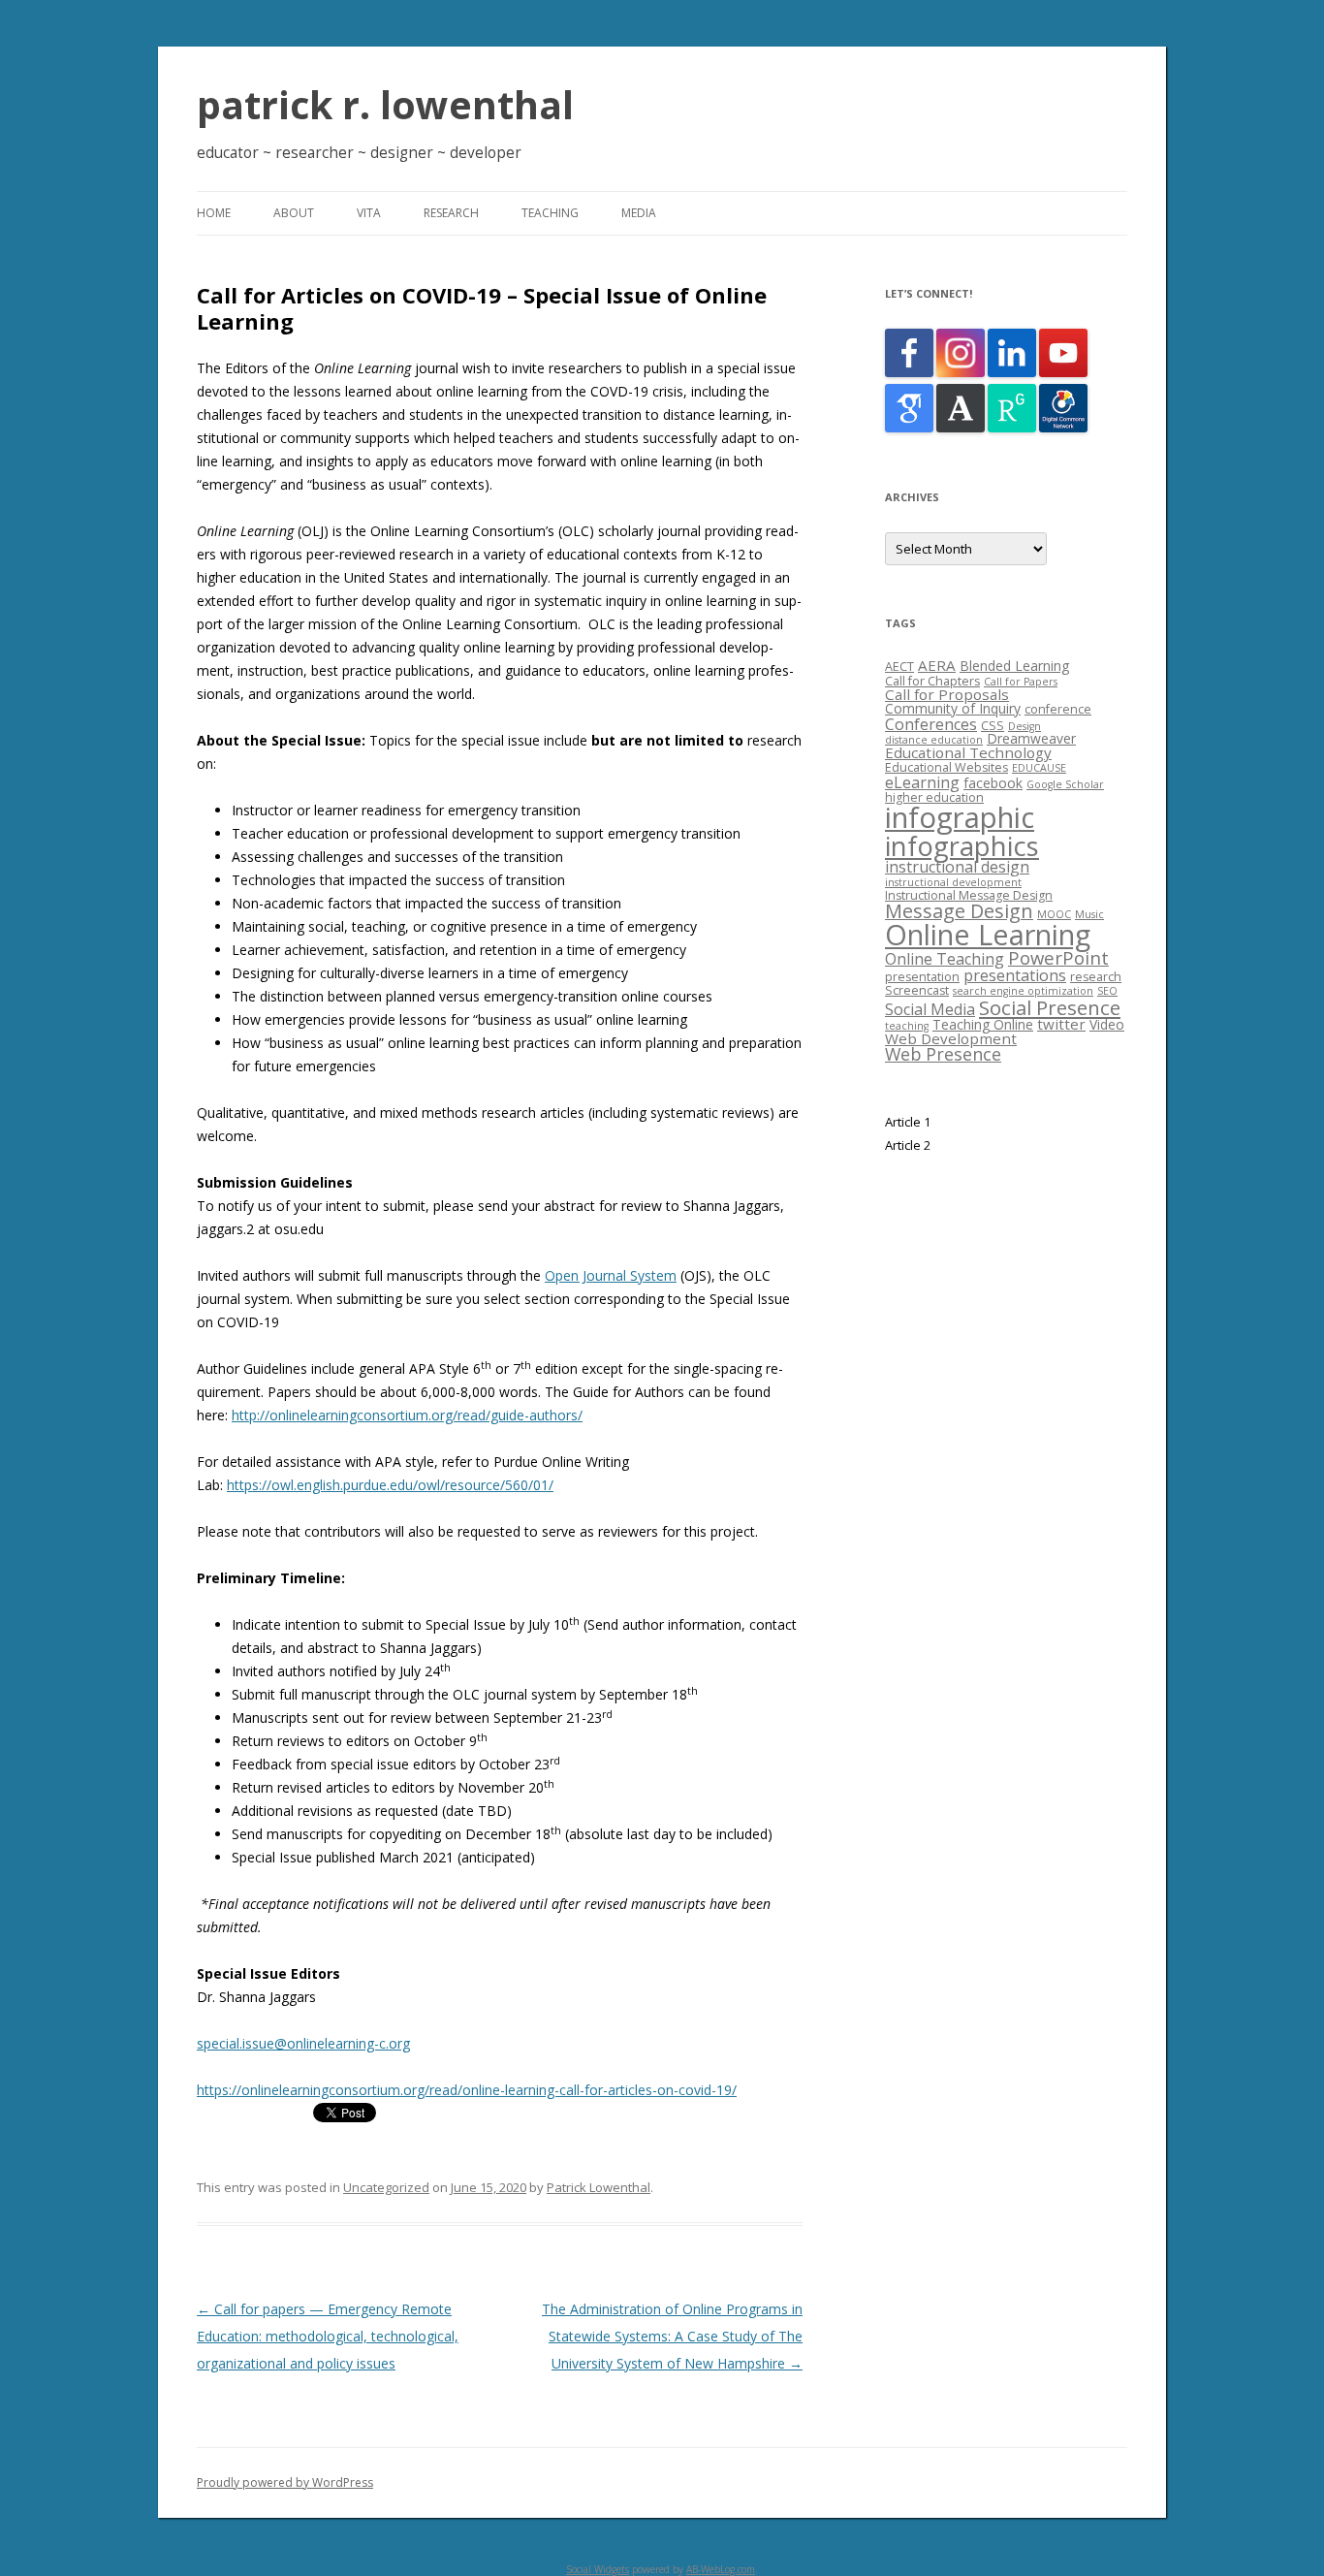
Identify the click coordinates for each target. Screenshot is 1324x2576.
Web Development (951, 1038)
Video (1107, 1024)
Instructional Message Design (969, 895)
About (294, 213)
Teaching (550, 213)
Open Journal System (611, 1275)
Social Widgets (598, 2569)
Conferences (931, 724)
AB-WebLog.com (721, 2569)
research (1096, 977)
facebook (993, 783)
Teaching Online (983, 1024)
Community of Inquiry (953, 708)
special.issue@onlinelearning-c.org (303, 2043)
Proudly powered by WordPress (285, 2482)
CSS (993, 726)
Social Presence (1050, 1007)
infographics (962, 846)
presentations (1015, 975)
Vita (369, 213)
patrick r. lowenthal (385, 104)
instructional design (957, 867)
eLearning (922, 782)
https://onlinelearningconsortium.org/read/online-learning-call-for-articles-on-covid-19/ (467, 2090)
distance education (934, 740)
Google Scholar (1065, 784)
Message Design (959, 911)
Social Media (930, 1009)
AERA (937, 665)
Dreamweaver (1031, 738)
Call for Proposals (947, 694)
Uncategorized (386, 2187)
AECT (899, 667)
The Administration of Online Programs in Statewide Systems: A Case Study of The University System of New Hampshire (672, 2336)
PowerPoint (1058, 957)
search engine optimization (1023, 991)
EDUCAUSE (1039, 768)
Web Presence (943, 1054)
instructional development (953, 882)
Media (639, 213)
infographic (960, 817)
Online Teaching (945, 959)
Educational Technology (968, 752)
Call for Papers (1021, 682)
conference (1058, 709)
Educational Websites (946, 767)
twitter (1061, 1024)
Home (214, 213)
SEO (1107, 991)
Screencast (917, 990)
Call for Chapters (932, 681)
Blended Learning (1014, 666)
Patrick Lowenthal (599, 2187)
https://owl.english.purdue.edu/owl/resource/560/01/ (390, 1485)
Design (1025, 726)
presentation (922, 977)
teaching (907, 1026)
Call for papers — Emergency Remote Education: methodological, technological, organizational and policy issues (328, 2336)
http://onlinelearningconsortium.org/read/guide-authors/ (407, 1415)
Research (451, 213)
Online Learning (988, 934)
